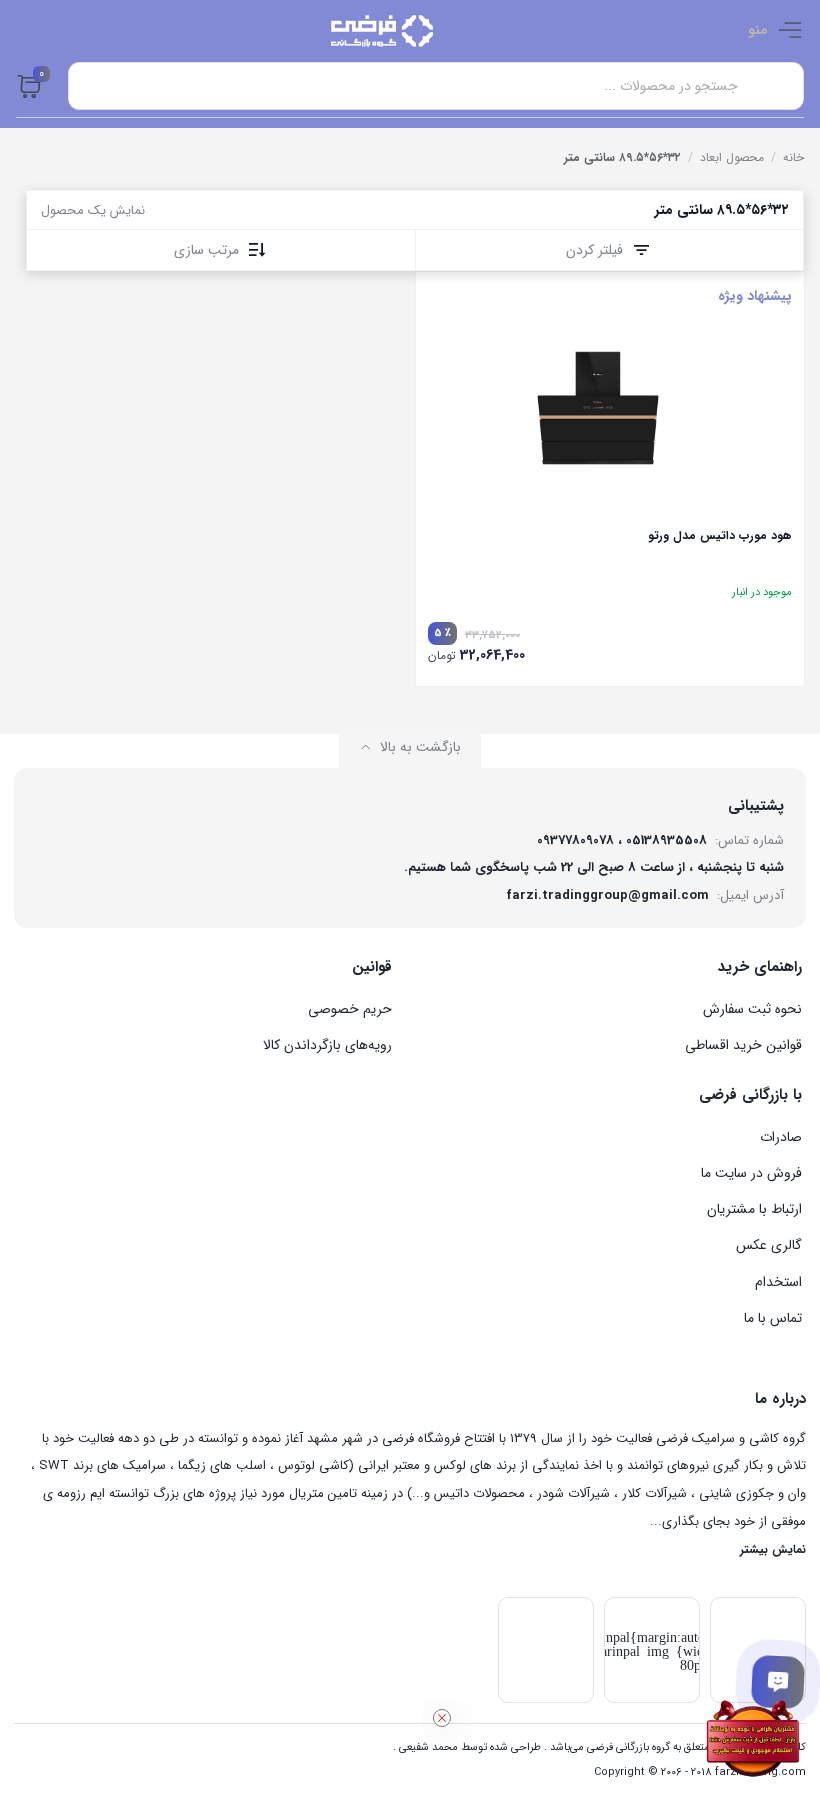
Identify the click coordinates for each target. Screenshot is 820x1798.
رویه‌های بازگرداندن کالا (327, 1045)
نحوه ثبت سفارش (752, 1009)
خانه (793, 157)
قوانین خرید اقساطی (743, 1045)
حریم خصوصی (350, 1009)
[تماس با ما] (778, 1682)
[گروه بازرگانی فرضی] (382, 31)
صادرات (781, 1137)
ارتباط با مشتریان (754, 1209)
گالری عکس (769, 1245)
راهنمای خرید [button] (760, 967)
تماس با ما (773, 1318)
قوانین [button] (372, 967)
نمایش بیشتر (773, 1550)
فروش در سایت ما (751, 1173)
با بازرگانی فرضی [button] (750, 1095)
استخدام (778, 1282)
